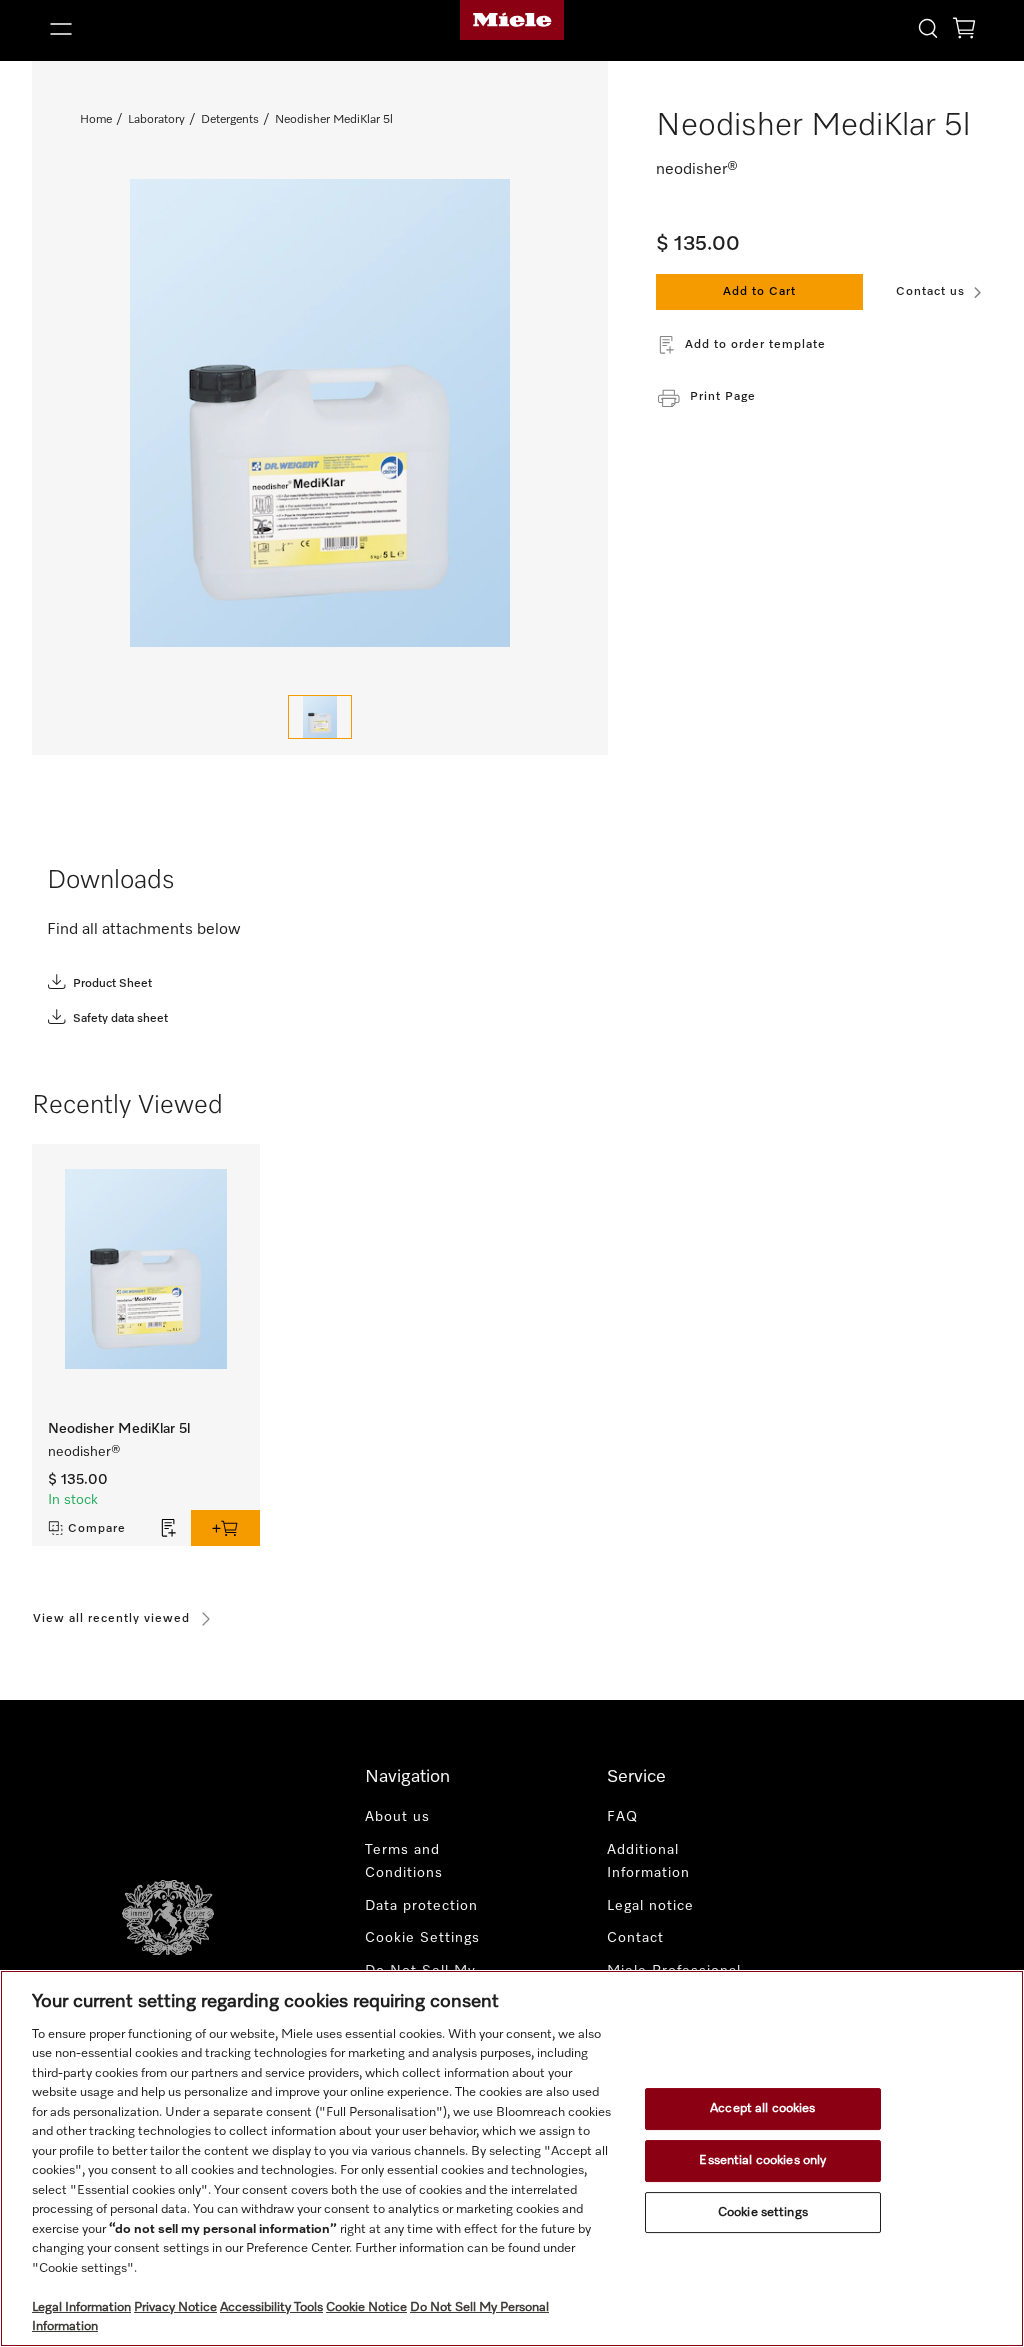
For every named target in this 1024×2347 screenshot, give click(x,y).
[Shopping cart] (964, 31)
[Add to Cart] (225, 1528)
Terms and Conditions (404, 1861)
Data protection (421, 1906)
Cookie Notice (366, 2307)
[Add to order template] (169, 1528)
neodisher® (84, 1452)
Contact (635, 1938)
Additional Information (648, 1861)
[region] (512, 2158)
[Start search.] (928, 27)
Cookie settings (763, 2212)
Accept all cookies (762, 2108)
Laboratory (156, 120)
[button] (192, 29)
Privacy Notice (175, 2307)
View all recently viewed (111, 1619)
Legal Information (81, 2307)
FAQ (622, 1817)
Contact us (930, 292)
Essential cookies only (762, 2160)
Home (96, 120)
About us (397, 1817)
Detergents (230, 120)
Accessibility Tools (271, 2307)
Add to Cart (759, 292)
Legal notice (650, 1906)
